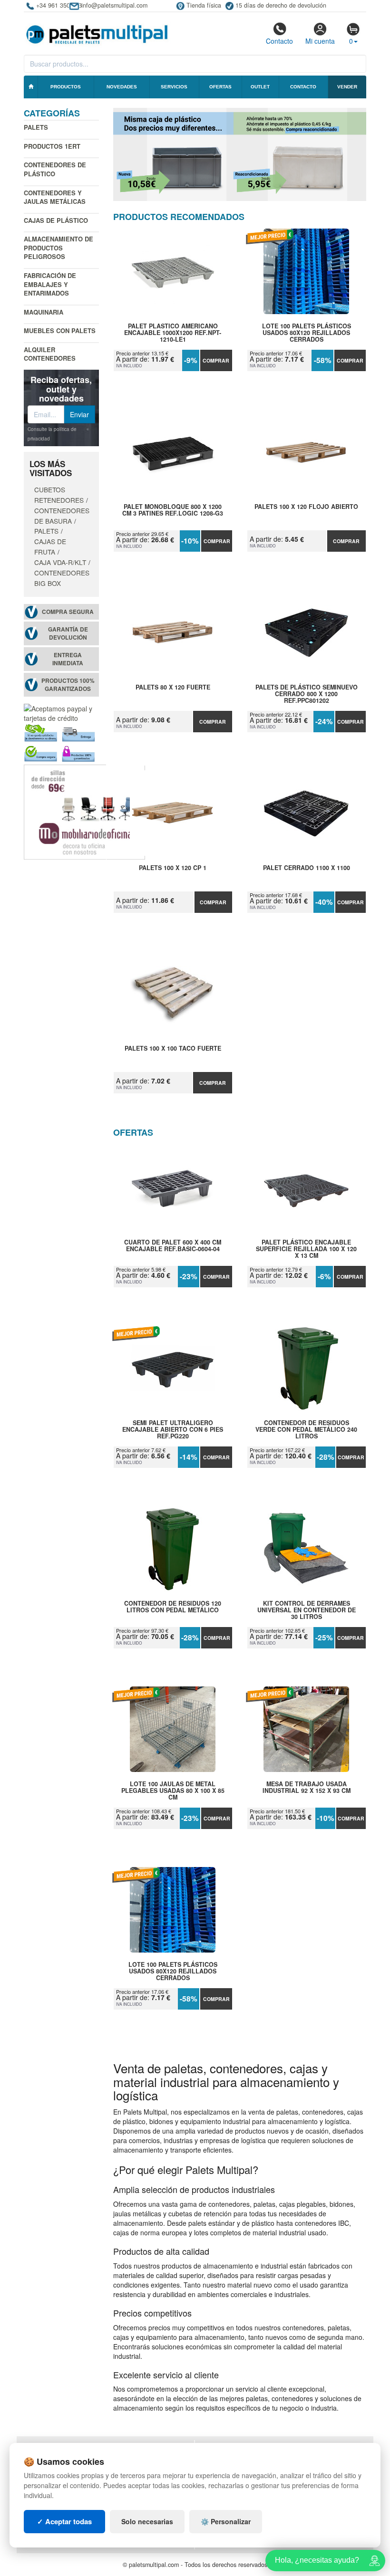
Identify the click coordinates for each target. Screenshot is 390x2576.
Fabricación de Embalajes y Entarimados (50, 284)
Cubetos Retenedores (59, 495)
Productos (66, 87)
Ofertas (220, 87)
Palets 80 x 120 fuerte (173, 688)
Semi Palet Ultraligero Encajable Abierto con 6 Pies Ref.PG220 (173, 1429)
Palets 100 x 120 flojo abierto (306, 507)
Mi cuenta (320, 41)
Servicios (174, 87)
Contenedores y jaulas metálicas (55, 197)
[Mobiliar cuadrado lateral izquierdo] (84, 811)
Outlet (260, 87)
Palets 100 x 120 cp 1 (173, 868)
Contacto (279, 41)
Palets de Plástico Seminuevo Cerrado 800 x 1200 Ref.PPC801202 (307, 694)
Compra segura (68, 612)
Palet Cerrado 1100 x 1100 (307, 868)
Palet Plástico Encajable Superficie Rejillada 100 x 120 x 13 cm (306, 1249)
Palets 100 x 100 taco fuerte (173, 1049)
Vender (347, 87)
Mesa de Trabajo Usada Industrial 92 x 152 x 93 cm (307, 1788)
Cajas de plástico (56, 220)
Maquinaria (44, 312)
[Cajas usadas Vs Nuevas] (240, 154)
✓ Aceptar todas (64, 2521)
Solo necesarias (147, 2521)
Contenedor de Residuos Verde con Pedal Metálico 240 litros (306, 1429)
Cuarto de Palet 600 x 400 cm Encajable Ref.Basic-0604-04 (173, 1246)
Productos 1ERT (52, 146)
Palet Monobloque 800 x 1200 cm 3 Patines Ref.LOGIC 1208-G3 (173, 510)
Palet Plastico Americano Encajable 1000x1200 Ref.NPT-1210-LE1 (173, 333)
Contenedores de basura (62, 516)
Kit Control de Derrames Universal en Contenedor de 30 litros (307, 1610)
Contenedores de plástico (55, 169)
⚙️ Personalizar (226, 2521)
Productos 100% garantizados (68, 685)
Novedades (122, 87)
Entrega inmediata (68, 659)
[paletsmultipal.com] (97, 30)
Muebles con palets (60, 330)
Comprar (216, 360)
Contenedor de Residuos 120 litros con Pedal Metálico (173, 1607)
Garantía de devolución (68, 633)
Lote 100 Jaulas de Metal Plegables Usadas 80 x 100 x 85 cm (173, 1791)
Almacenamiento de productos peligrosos (58, 248)
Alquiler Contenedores (50, 354)
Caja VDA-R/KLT (60, 562)
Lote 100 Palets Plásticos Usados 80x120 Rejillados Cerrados (307, 333)
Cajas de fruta (50, 546)
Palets (36, 127)
